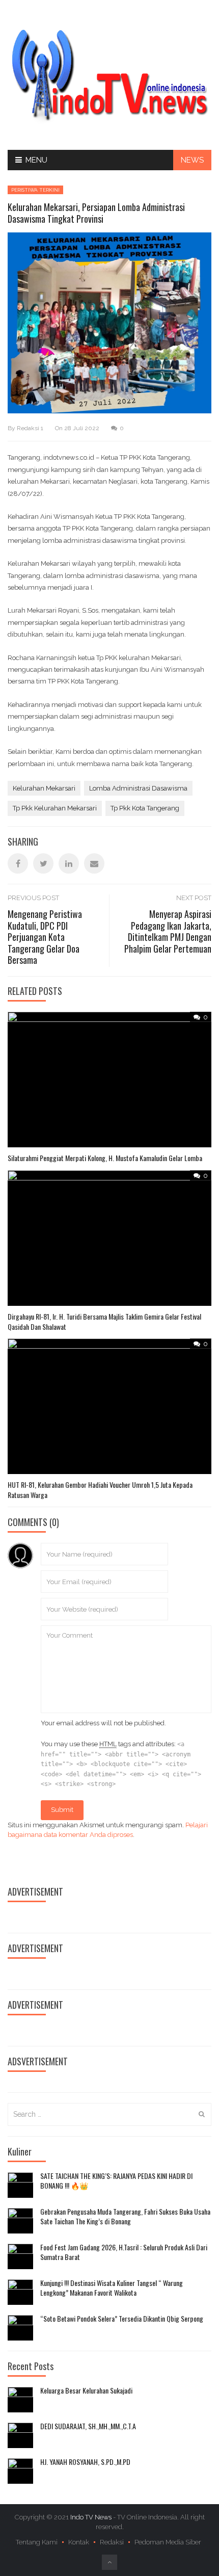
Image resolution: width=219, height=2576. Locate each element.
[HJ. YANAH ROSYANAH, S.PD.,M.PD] (20, 2471)
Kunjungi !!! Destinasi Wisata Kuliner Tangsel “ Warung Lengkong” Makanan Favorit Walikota (112, 2288)
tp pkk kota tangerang (145, 808)
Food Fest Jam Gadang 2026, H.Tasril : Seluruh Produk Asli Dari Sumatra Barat (124, 2252)
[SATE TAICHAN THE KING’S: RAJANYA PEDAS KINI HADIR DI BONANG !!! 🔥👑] (20, 2185)
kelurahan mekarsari (44, 788)
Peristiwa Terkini (35, 190)
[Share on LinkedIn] (69, 863)
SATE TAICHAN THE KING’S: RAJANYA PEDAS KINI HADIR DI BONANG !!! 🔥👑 (116, 2181)
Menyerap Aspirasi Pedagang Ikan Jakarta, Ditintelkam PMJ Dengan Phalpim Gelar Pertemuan (168, 931)
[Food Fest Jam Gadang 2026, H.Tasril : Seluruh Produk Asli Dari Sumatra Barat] (20, 2256)
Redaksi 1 (30, 428)
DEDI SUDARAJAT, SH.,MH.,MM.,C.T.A (88, 2426)
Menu (36, 160)
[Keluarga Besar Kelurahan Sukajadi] (20, 2400)
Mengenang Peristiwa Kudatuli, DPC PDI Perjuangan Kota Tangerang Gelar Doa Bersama (45, 937)
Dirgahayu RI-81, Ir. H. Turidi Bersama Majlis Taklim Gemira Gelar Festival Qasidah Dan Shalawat (104, 1321)
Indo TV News (92, 2517)
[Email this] (94, 863)
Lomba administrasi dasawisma (138, 788)
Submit (62, 1810)
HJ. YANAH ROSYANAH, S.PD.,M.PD (85, 2462)
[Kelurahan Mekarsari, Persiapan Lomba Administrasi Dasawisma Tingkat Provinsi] (109, 74)
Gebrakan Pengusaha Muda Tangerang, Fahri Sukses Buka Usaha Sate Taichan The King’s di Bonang (125, 2216)
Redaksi (112, 2542)
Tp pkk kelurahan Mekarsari (55, 808)
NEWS (192, 160)
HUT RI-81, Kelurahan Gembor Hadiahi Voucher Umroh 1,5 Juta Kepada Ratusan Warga (100, 1490)
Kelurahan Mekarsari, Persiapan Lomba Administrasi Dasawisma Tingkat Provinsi (96, 213)
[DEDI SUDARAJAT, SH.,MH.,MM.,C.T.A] (20, 2435)
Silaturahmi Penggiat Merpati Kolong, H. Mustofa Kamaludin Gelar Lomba (105, 1158)
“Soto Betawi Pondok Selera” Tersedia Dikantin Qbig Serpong (122, 2319)
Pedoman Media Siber (168, 2542)
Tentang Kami (37, 2542)
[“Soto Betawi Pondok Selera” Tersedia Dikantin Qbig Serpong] (20, 2328)
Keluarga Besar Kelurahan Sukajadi (86, 2390)
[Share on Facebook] (18, 863)
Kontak (79, 2542)
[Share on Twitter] (43, 863)
